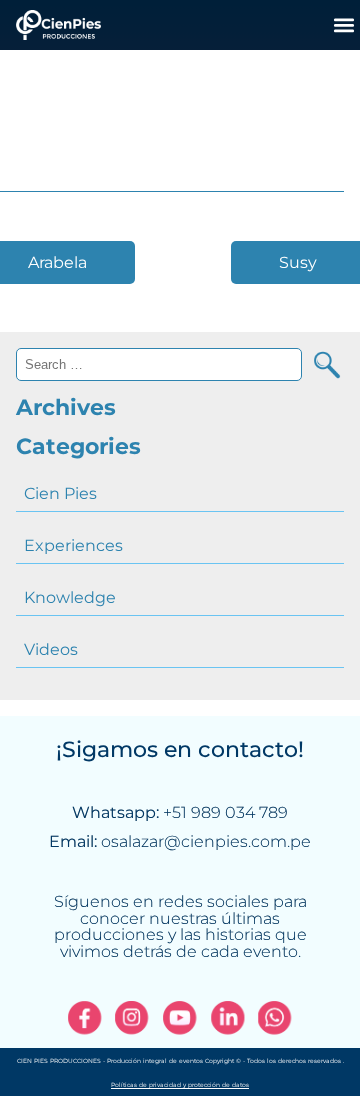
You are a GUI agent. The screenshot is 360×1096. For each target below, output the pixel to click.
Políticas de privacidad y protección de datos (180, 1085)
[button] (343, 24)
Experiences (73, 545)
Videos (51, 649)
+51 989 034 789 (225, 812)
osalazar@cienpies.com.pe (206, 841)
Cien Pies (60, 493)
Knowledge (70, 597)
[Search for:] (159, 365)
